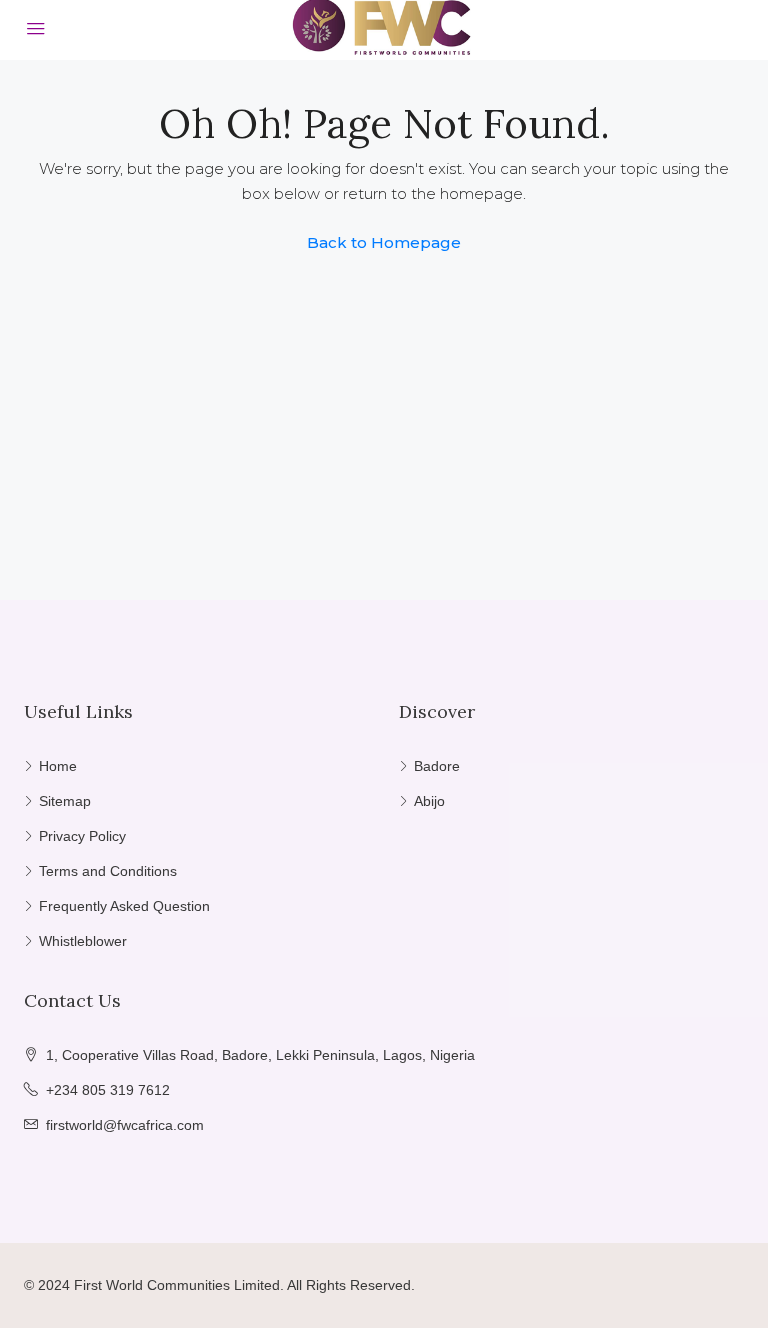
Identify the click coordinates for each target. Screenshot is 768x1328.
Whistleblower (83, 941)
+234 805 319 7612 (108, 1090)
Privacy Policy (82, 836)
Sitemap (65, 801)
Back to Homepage (384, 242)
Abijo (429, 801)
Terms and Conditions (108, 871)
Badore (437, 766)
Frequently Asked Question (124, 906)
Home (58, 766)
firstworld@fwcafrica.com (125, 1125)
